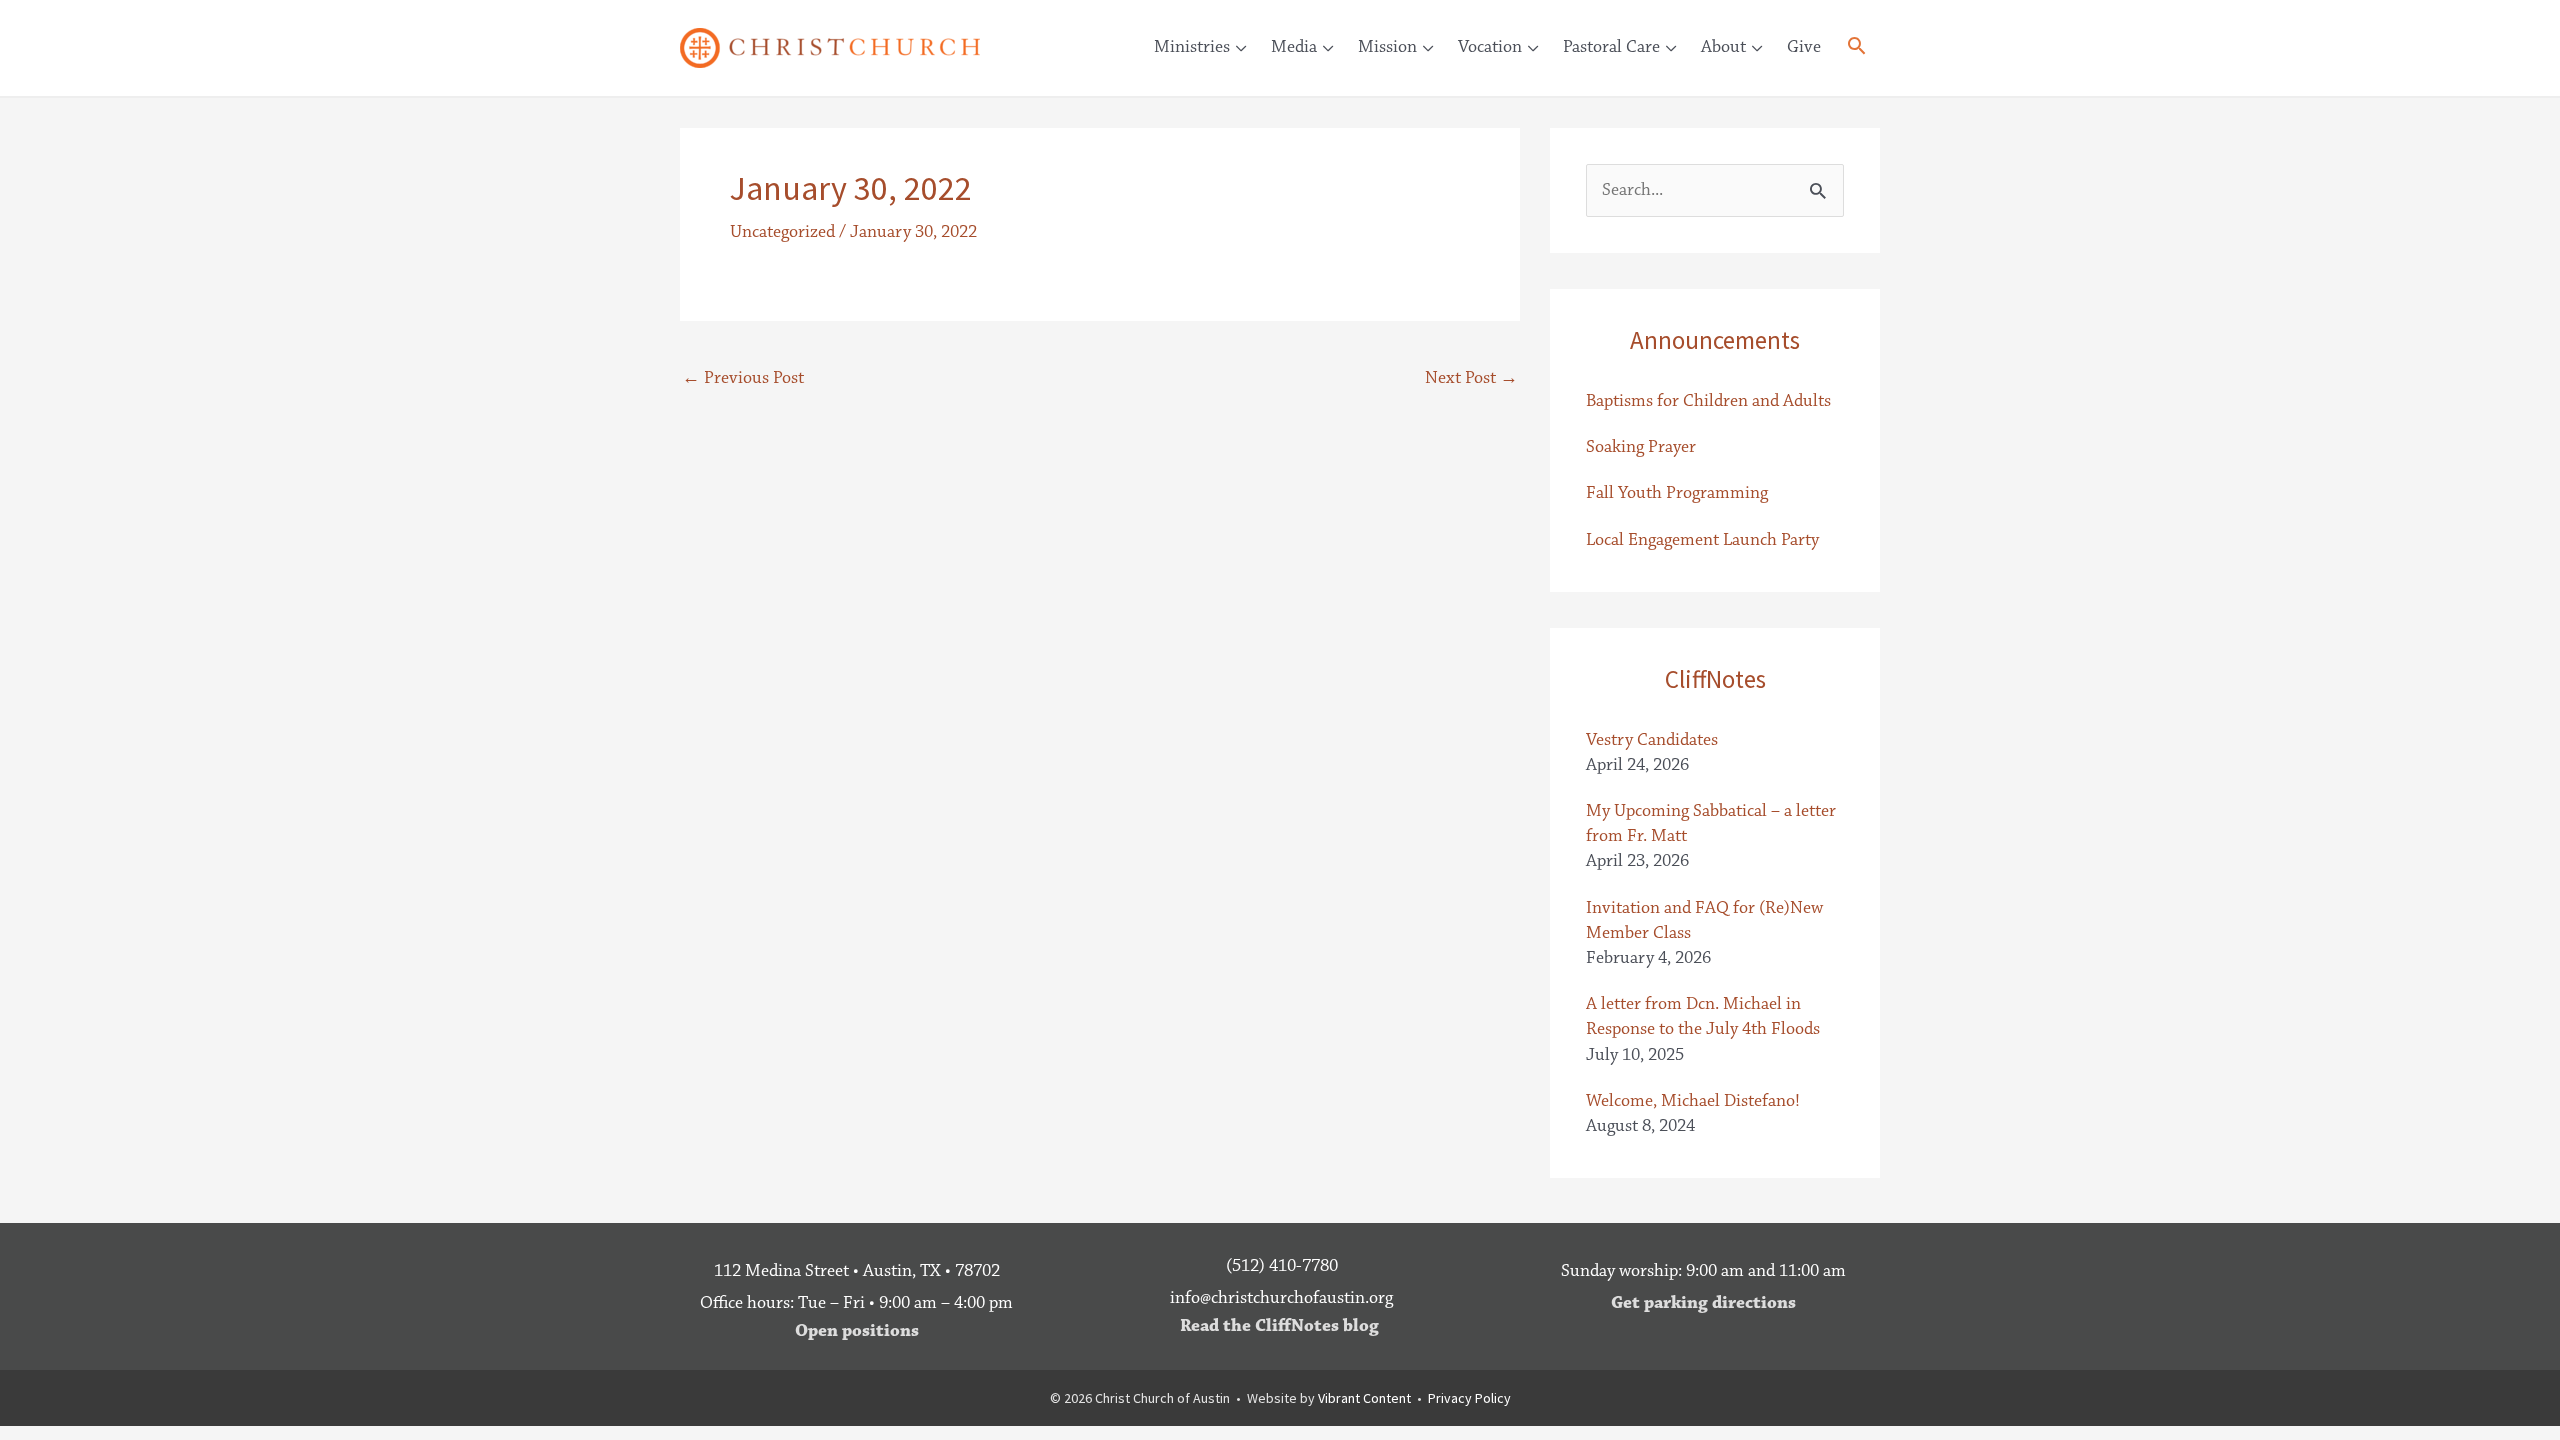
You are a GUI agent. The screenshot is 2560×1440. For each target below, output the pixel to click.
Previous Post (743, 378)
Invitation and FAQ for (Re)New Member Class (1704, 920)
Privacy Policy (1469, 1398)
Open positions (857, 1331)
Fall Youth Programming (1677, 493)
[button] (1856, 49)
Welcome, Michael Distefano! (1693, 1101)
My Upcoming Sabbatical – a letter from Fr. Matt (1711, 823)
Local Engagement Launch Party (1702, 540)
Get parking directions (1703, 1303)
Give (1804, 47)
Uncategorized (782, 232)
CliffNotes (1715, 679)
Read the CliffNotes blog (1279, 1326)
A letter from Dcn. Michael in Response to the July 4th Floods (1703, 1016)
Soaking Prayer (1641, 447)
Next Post (1471, 378)
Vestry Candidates (1652, 740)
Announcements (1715, 340)
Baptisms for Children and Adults (1708, 401)
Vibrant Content (1364, 1398)
